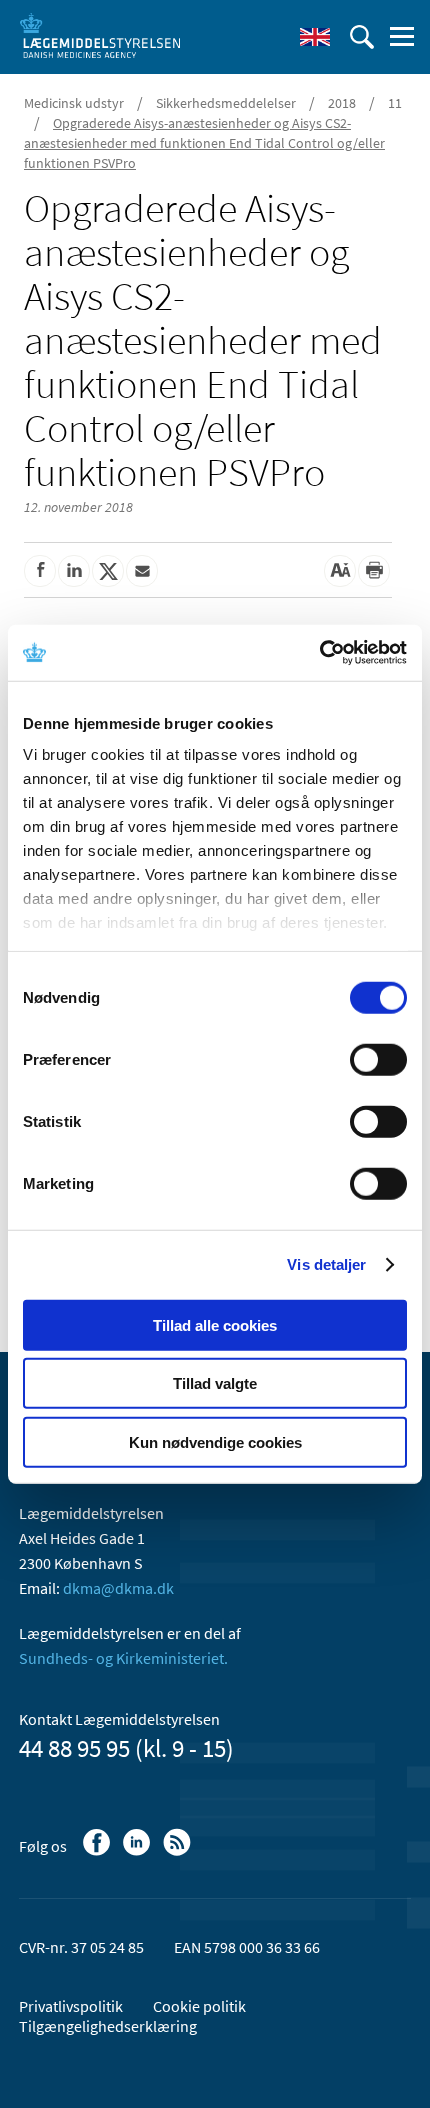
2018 (342, 103)
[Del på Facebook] (40, 571)
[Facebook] (98, 1852)
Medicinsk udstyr (74, 103)
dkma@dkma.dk (118, 1588)
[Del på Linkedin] (74, 571)
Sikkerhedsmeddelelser (226, 103)
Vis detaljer (326, 1264)
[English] (315, 37)
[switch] (378, 1059)
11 (395, 103)
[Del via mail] (142, 571)
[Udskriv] (374, 571)
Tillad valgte (215, 1383)
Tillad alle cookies (215, 1324)
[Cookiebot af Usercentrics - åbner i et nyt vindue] (319, 653)
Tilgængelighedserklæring (108, 2026)
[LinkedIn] (138, 1852)
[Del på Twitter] (108, 571)
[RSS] (178, 1852)
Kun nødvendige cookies (215, 1441)
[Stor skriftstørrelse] (340, 571)
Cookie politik (199, 2006)
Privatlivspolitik (71, 2006)
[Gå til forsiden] (100, 35)
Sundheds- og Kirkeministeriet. (123, 1658)
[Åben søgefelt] (362, 37)
